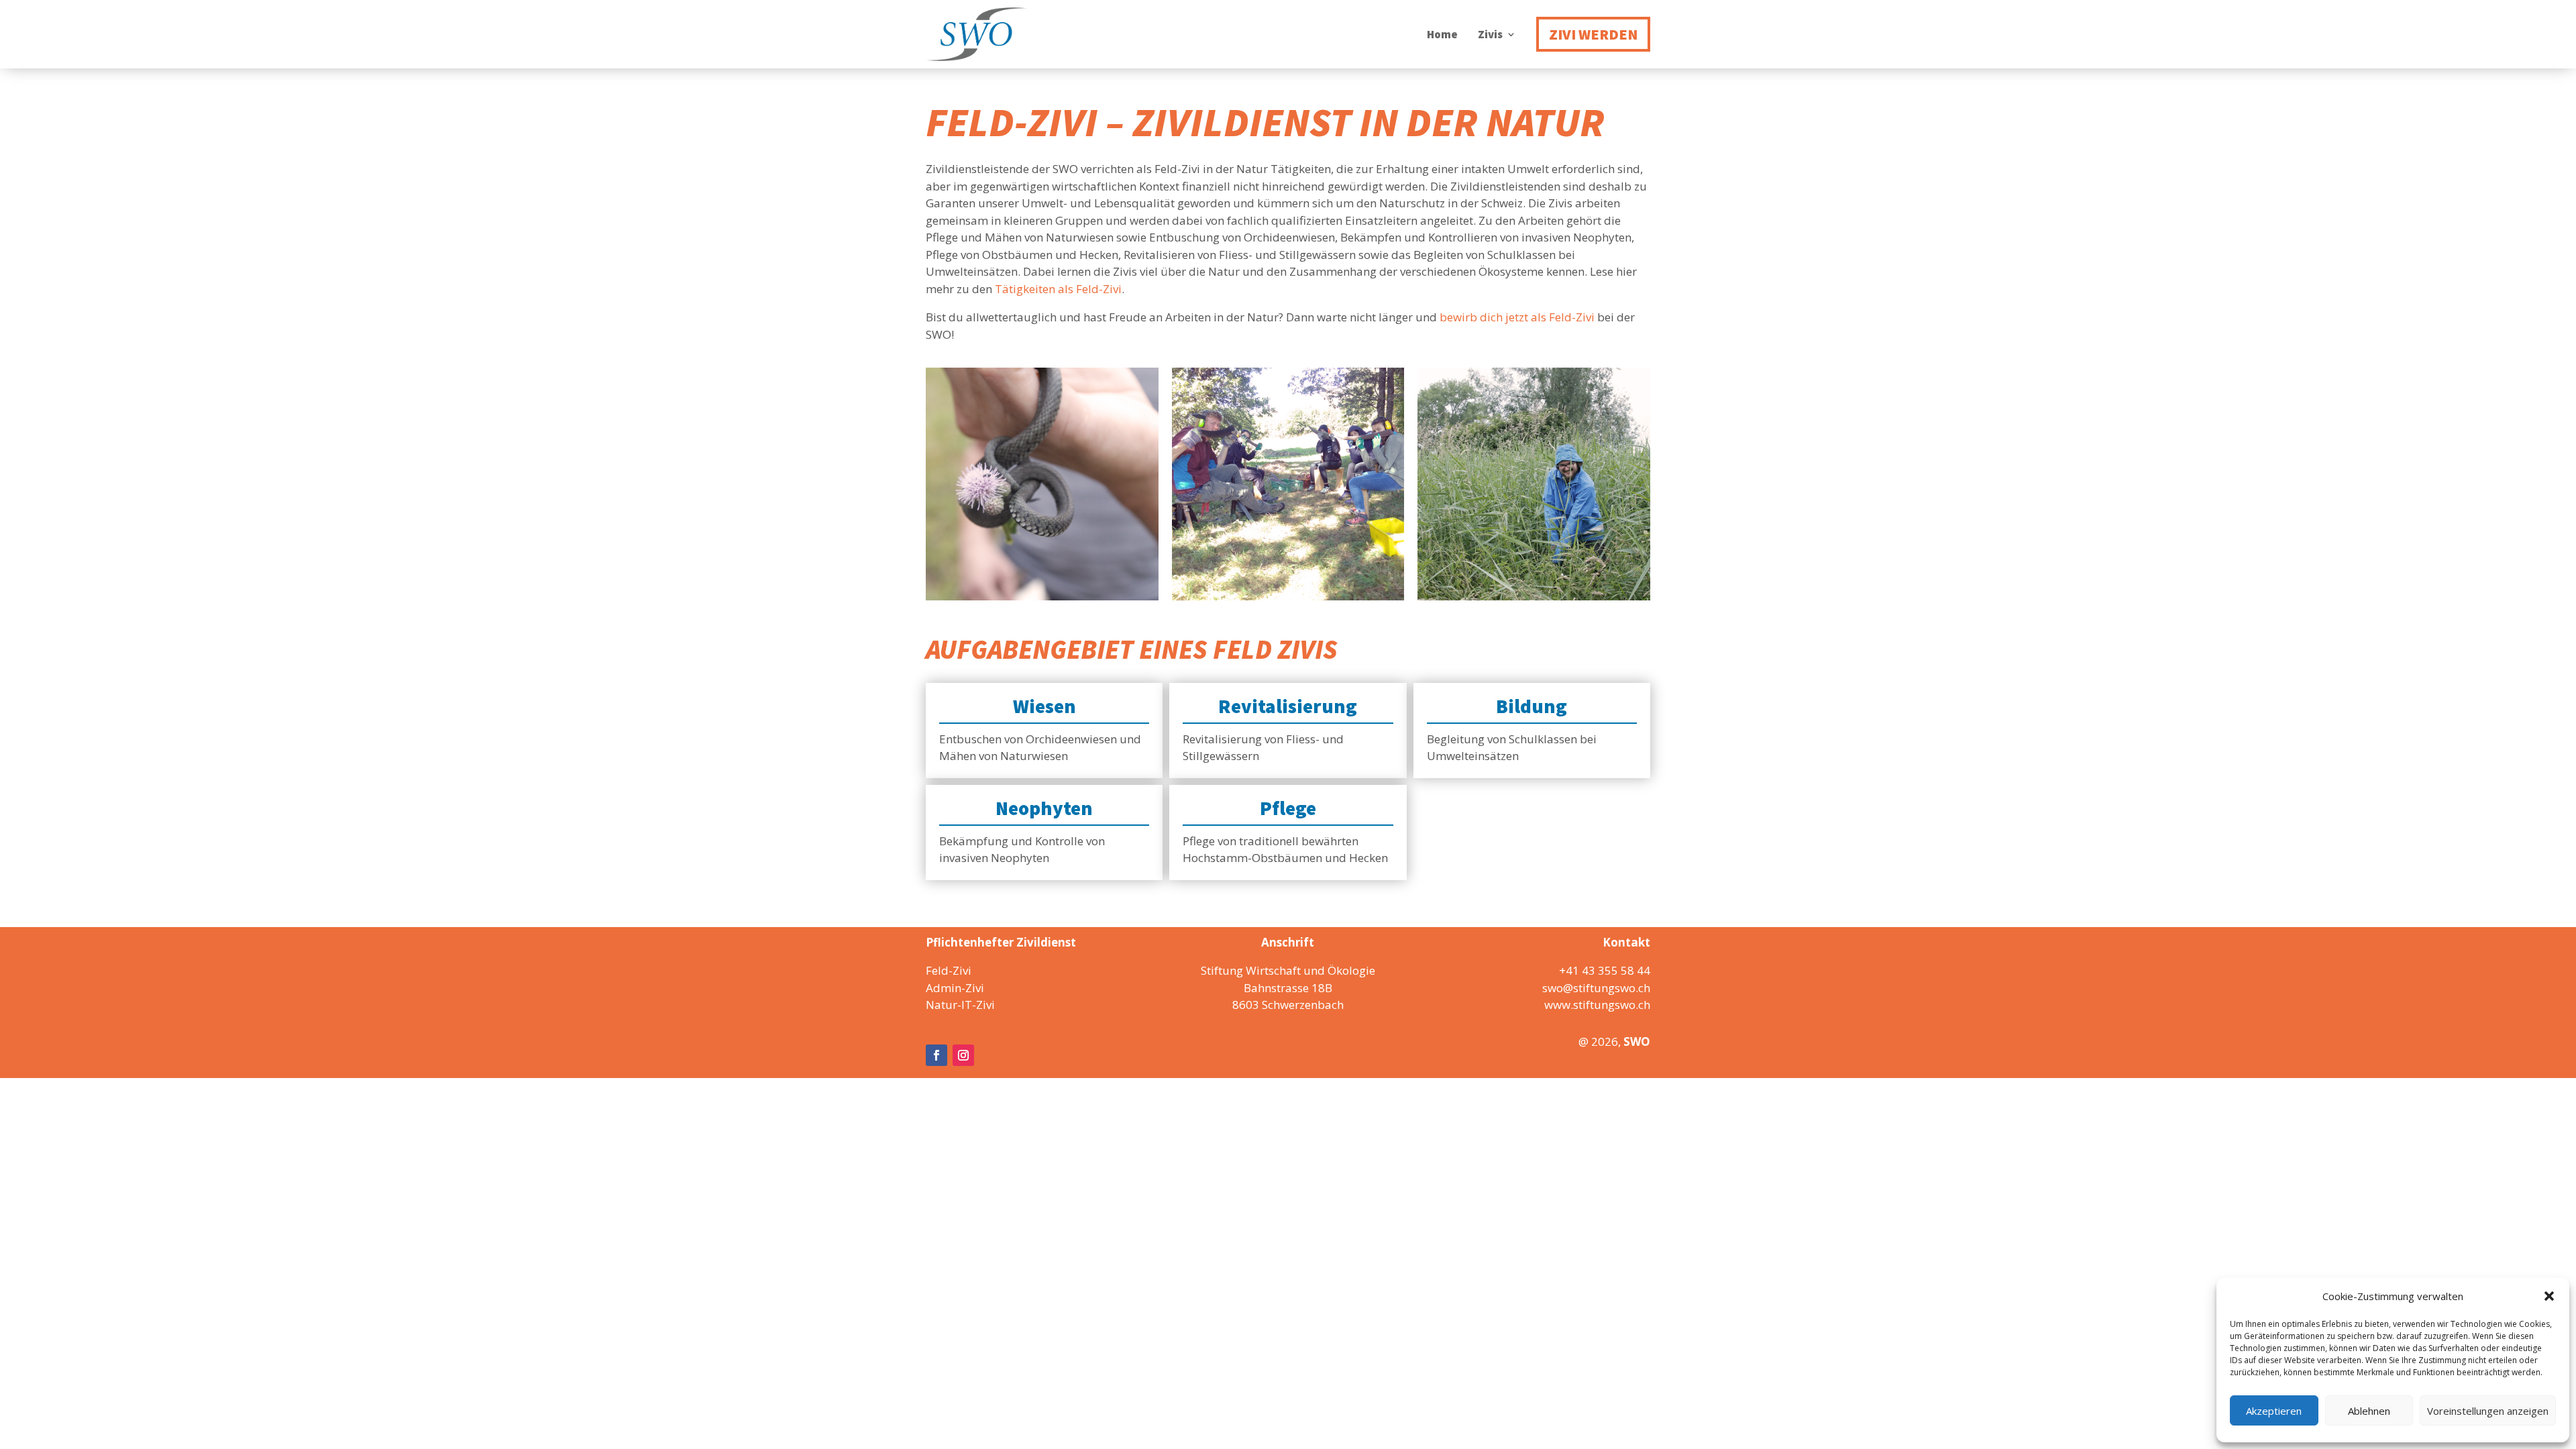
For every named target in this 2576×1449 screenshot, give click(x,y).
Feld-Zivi (949, 970)
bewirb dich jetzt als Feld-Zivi (1517, 317)
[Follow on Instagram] (963, 1055)
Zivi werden (1593, 34)
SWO (1637, 1041)
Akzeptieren (2274, 1411)
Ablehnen (2369, 1411)
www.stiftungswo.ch (1597, 1005)
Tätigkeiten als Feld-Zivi (1058, 289)
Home (1442, 34)
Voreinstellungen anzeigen (2488, 1411)
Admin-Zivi (955, 988)
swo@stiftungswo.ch (1596, 988)
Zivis (1490, 34)
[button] (2549, 1296)
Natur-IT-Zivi (960, 1005)
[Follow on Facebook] (936, 1055)
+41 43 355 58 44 (1605, 970)
